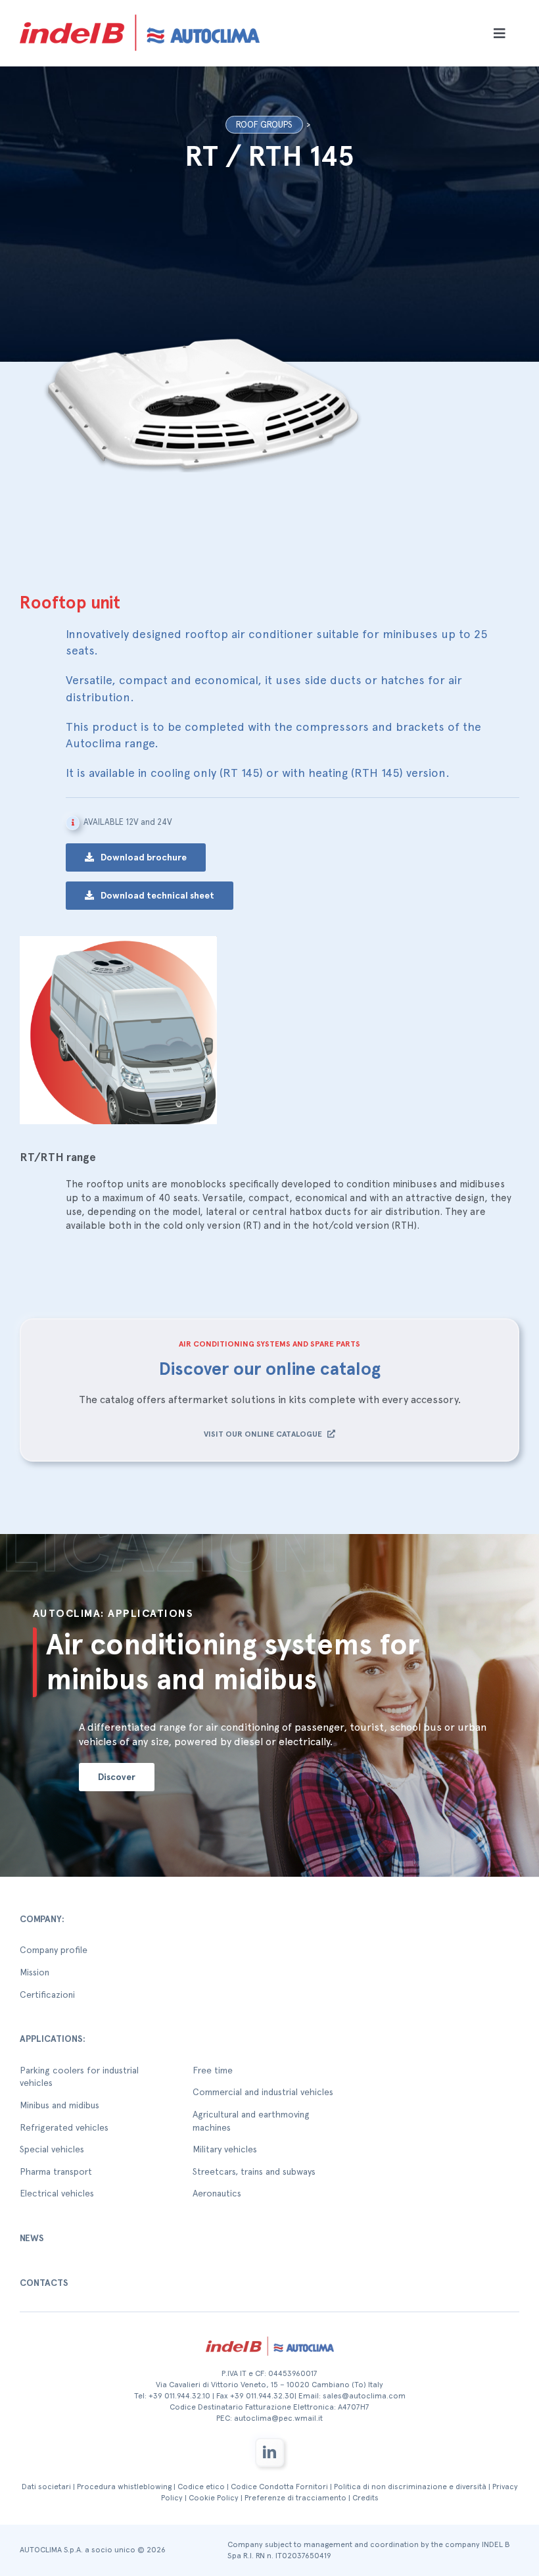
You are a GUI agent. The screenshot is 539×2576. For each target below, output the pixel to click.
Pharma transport (56, 2171)
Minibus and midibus (59, 2105)
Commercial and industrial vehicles (263, 2092)
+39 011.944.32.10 (179, 2396)
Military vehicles (225, 2149)
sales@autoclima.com (364, 2396)
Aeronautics (217, 2193)
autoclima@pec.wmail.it (278, 2418)
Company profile (54, 1950)
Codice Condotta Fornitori (279, 2487)
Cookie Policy (214, 2498)
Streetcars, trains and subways (254, 2171)
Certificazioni (47, 1994)
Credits (365, 2498)
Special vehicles (52, 2149)
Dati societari (46, 2487)
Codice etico (201, 2487)
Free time (213, 2070)
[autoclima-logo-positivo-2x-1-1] (140, 12)
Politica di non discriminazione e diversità (410, 2487)
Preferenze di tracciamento (295, 2498)
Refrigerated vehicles (64, 2127)
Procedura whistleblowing (124, 2487)
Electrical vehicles (57, 2193)
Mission (35, 1972)
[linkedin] (269, 2452)
